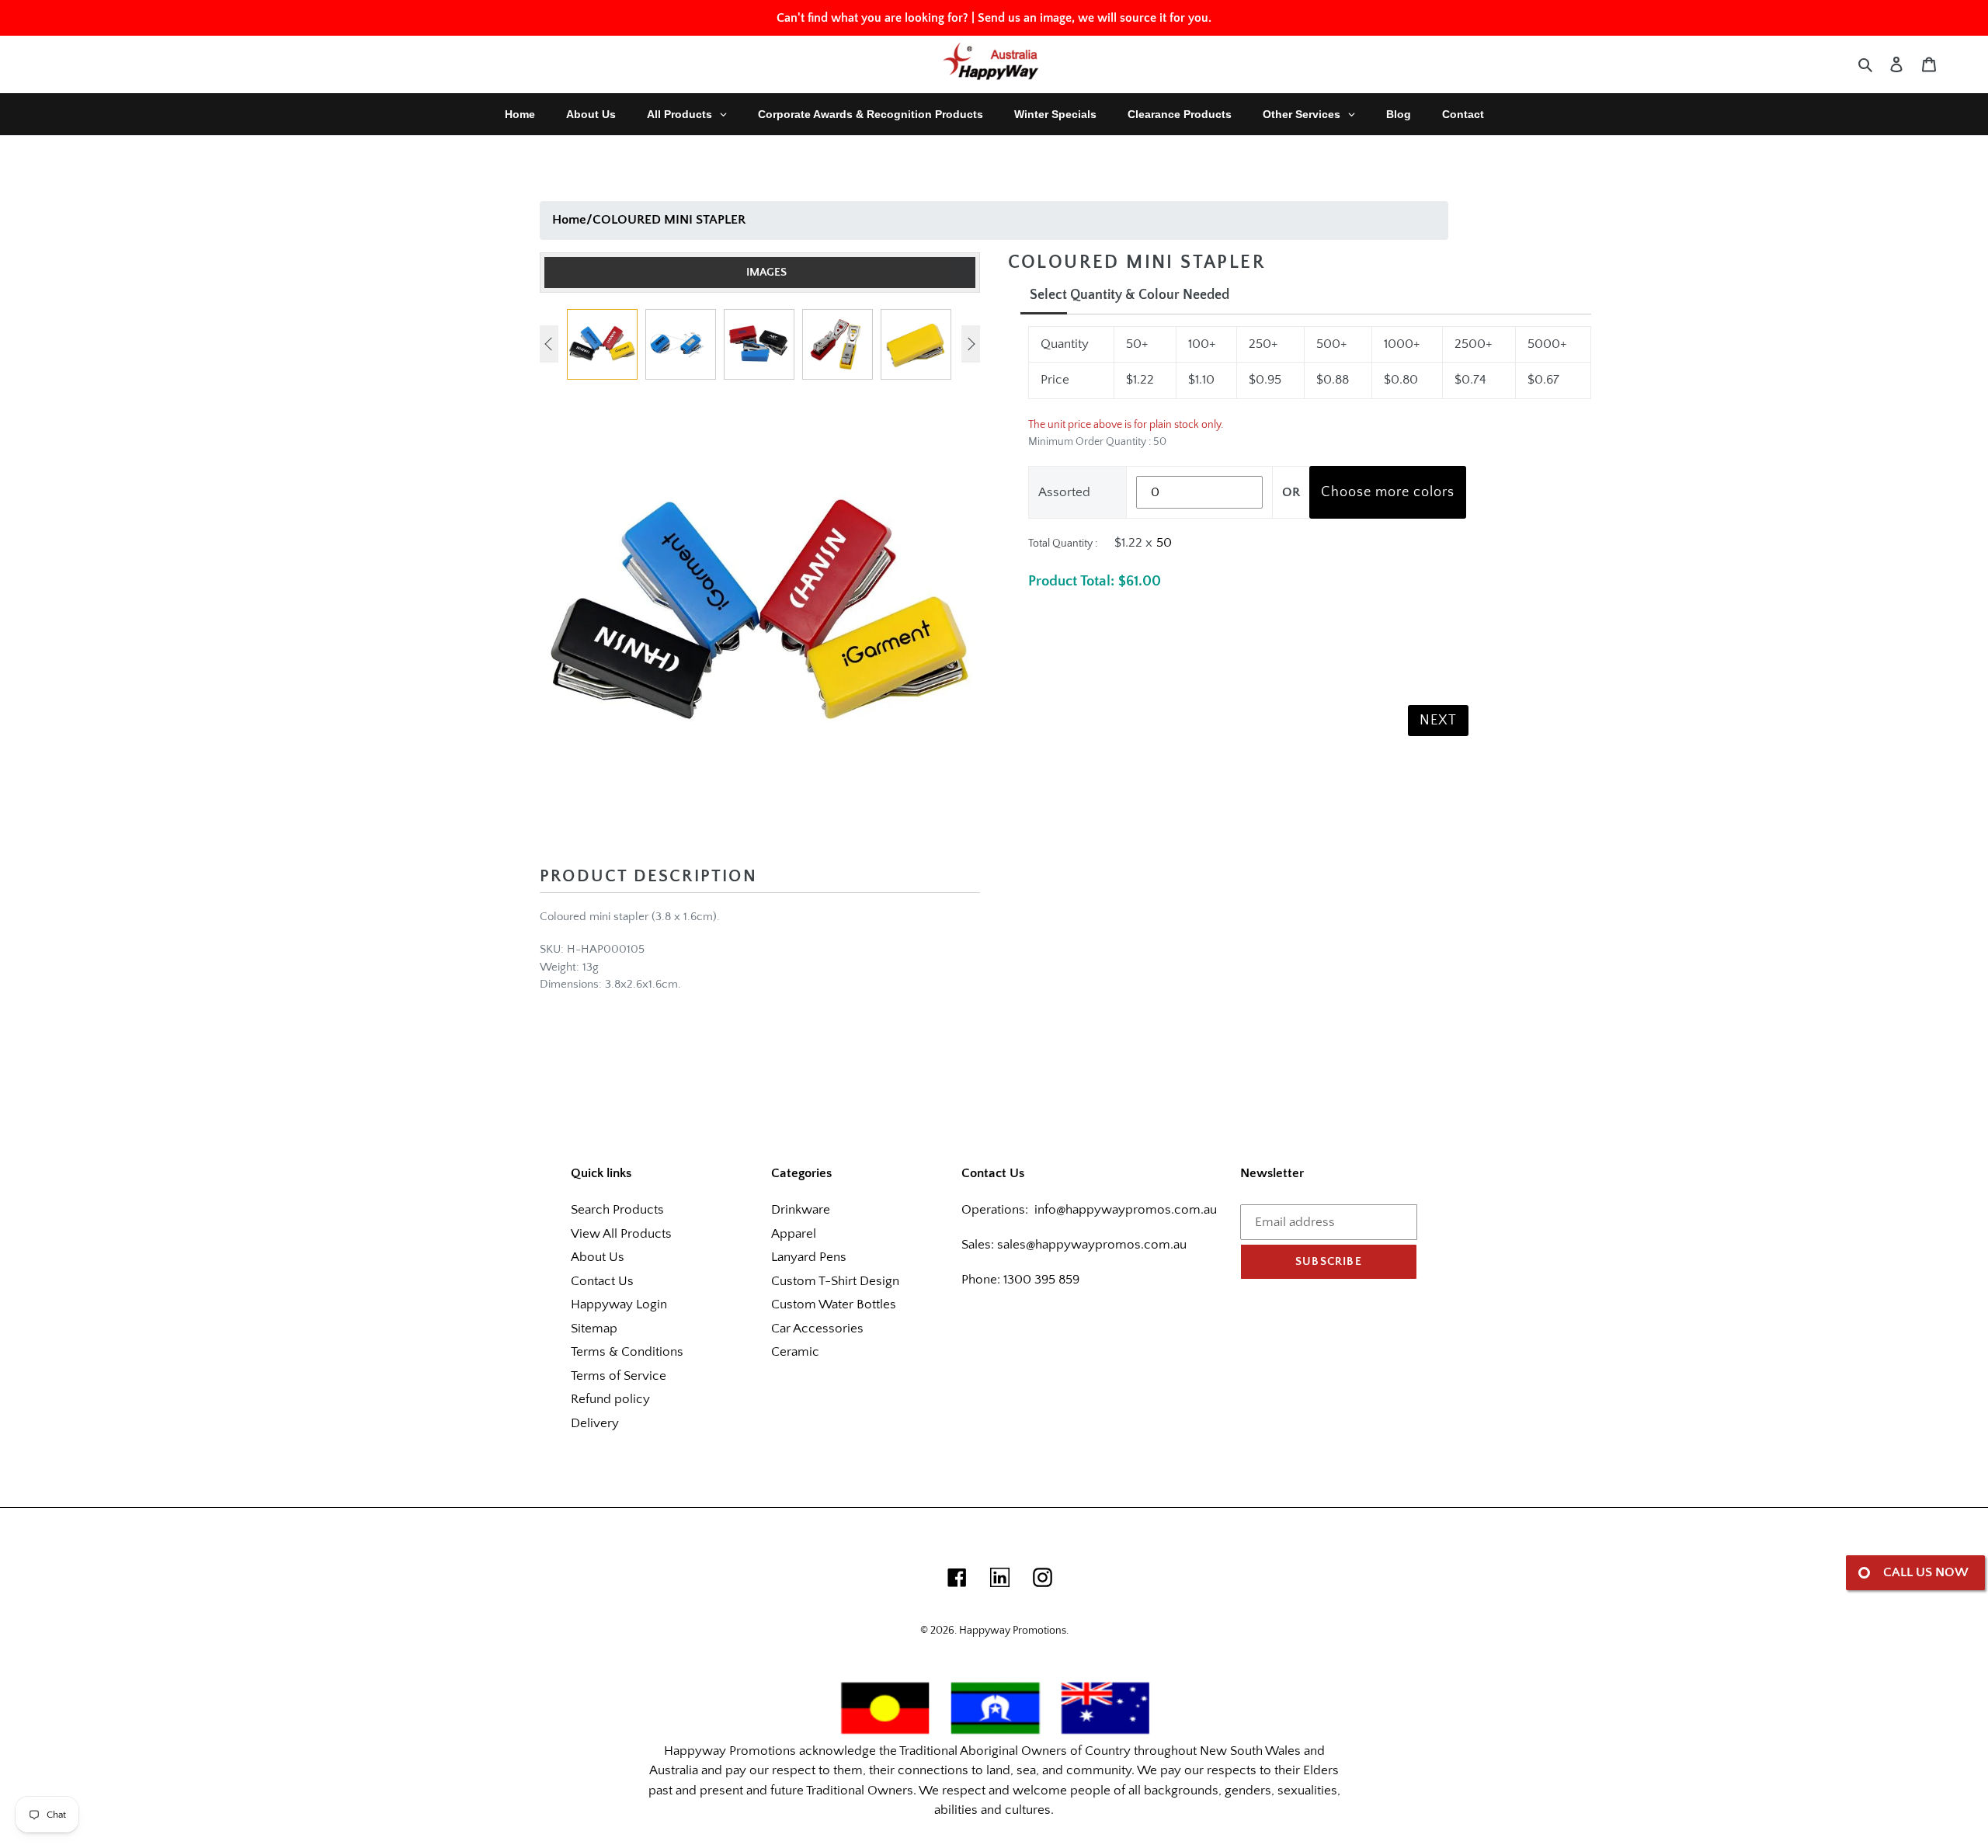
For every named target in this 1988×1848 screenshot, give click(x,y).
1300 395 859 (1040, 1280)
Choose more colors (1388, 492)
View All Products (621, 1234)
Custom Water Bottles (834, 1304)
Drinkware (801, 1210)
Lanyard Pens (809, 1257)
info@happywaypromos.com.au (1126, 1210)
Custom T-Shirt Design (835, 1281)
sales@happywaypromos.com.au (1092, 1245)
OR (1291, 492)
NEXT (1438, 721)
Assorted (1064, 492)
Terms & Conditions (627, 1352)
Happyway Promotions (1013, 1631)
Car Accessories (817, 1329)
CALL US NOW (1926, 1572)
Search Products (617, 1210)
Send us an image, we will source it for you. (1095, 18)
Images (766, 272)
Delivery (595, 1423)
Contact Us (602, 1281)
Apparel (794, 1234)
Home (569, 220)
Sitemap (594, 1329)
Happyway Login (619, 1304)
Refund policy (610, 1399)
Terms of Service (619, 1376)
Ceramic (795, 1352)
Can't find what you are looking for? (872, 18)
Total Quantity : (1063, 544)
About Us (598, 1257)
